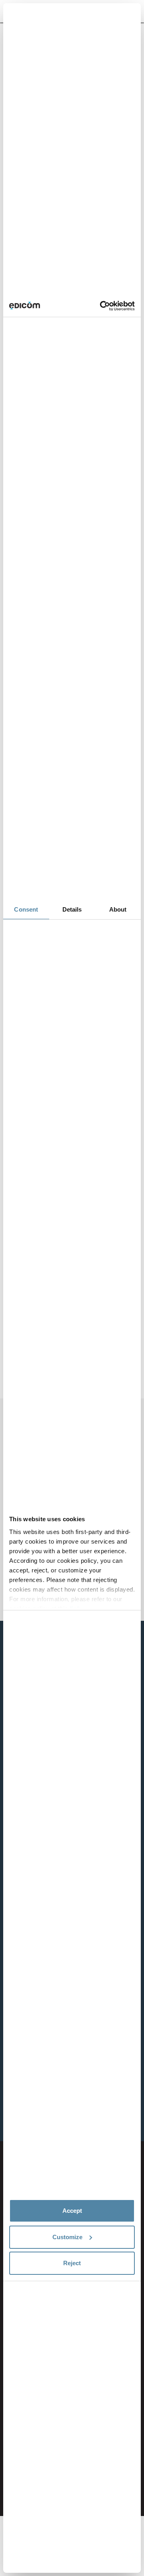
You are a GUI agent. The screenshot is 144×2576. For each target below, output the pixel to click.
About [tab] (118, 909)
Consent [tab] (26, 909)
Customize (67, 2237)
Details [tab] (72, 909)
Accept (72, 2211)
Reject (72, 2263)
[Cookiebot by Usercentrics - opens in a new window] (102, 306)
